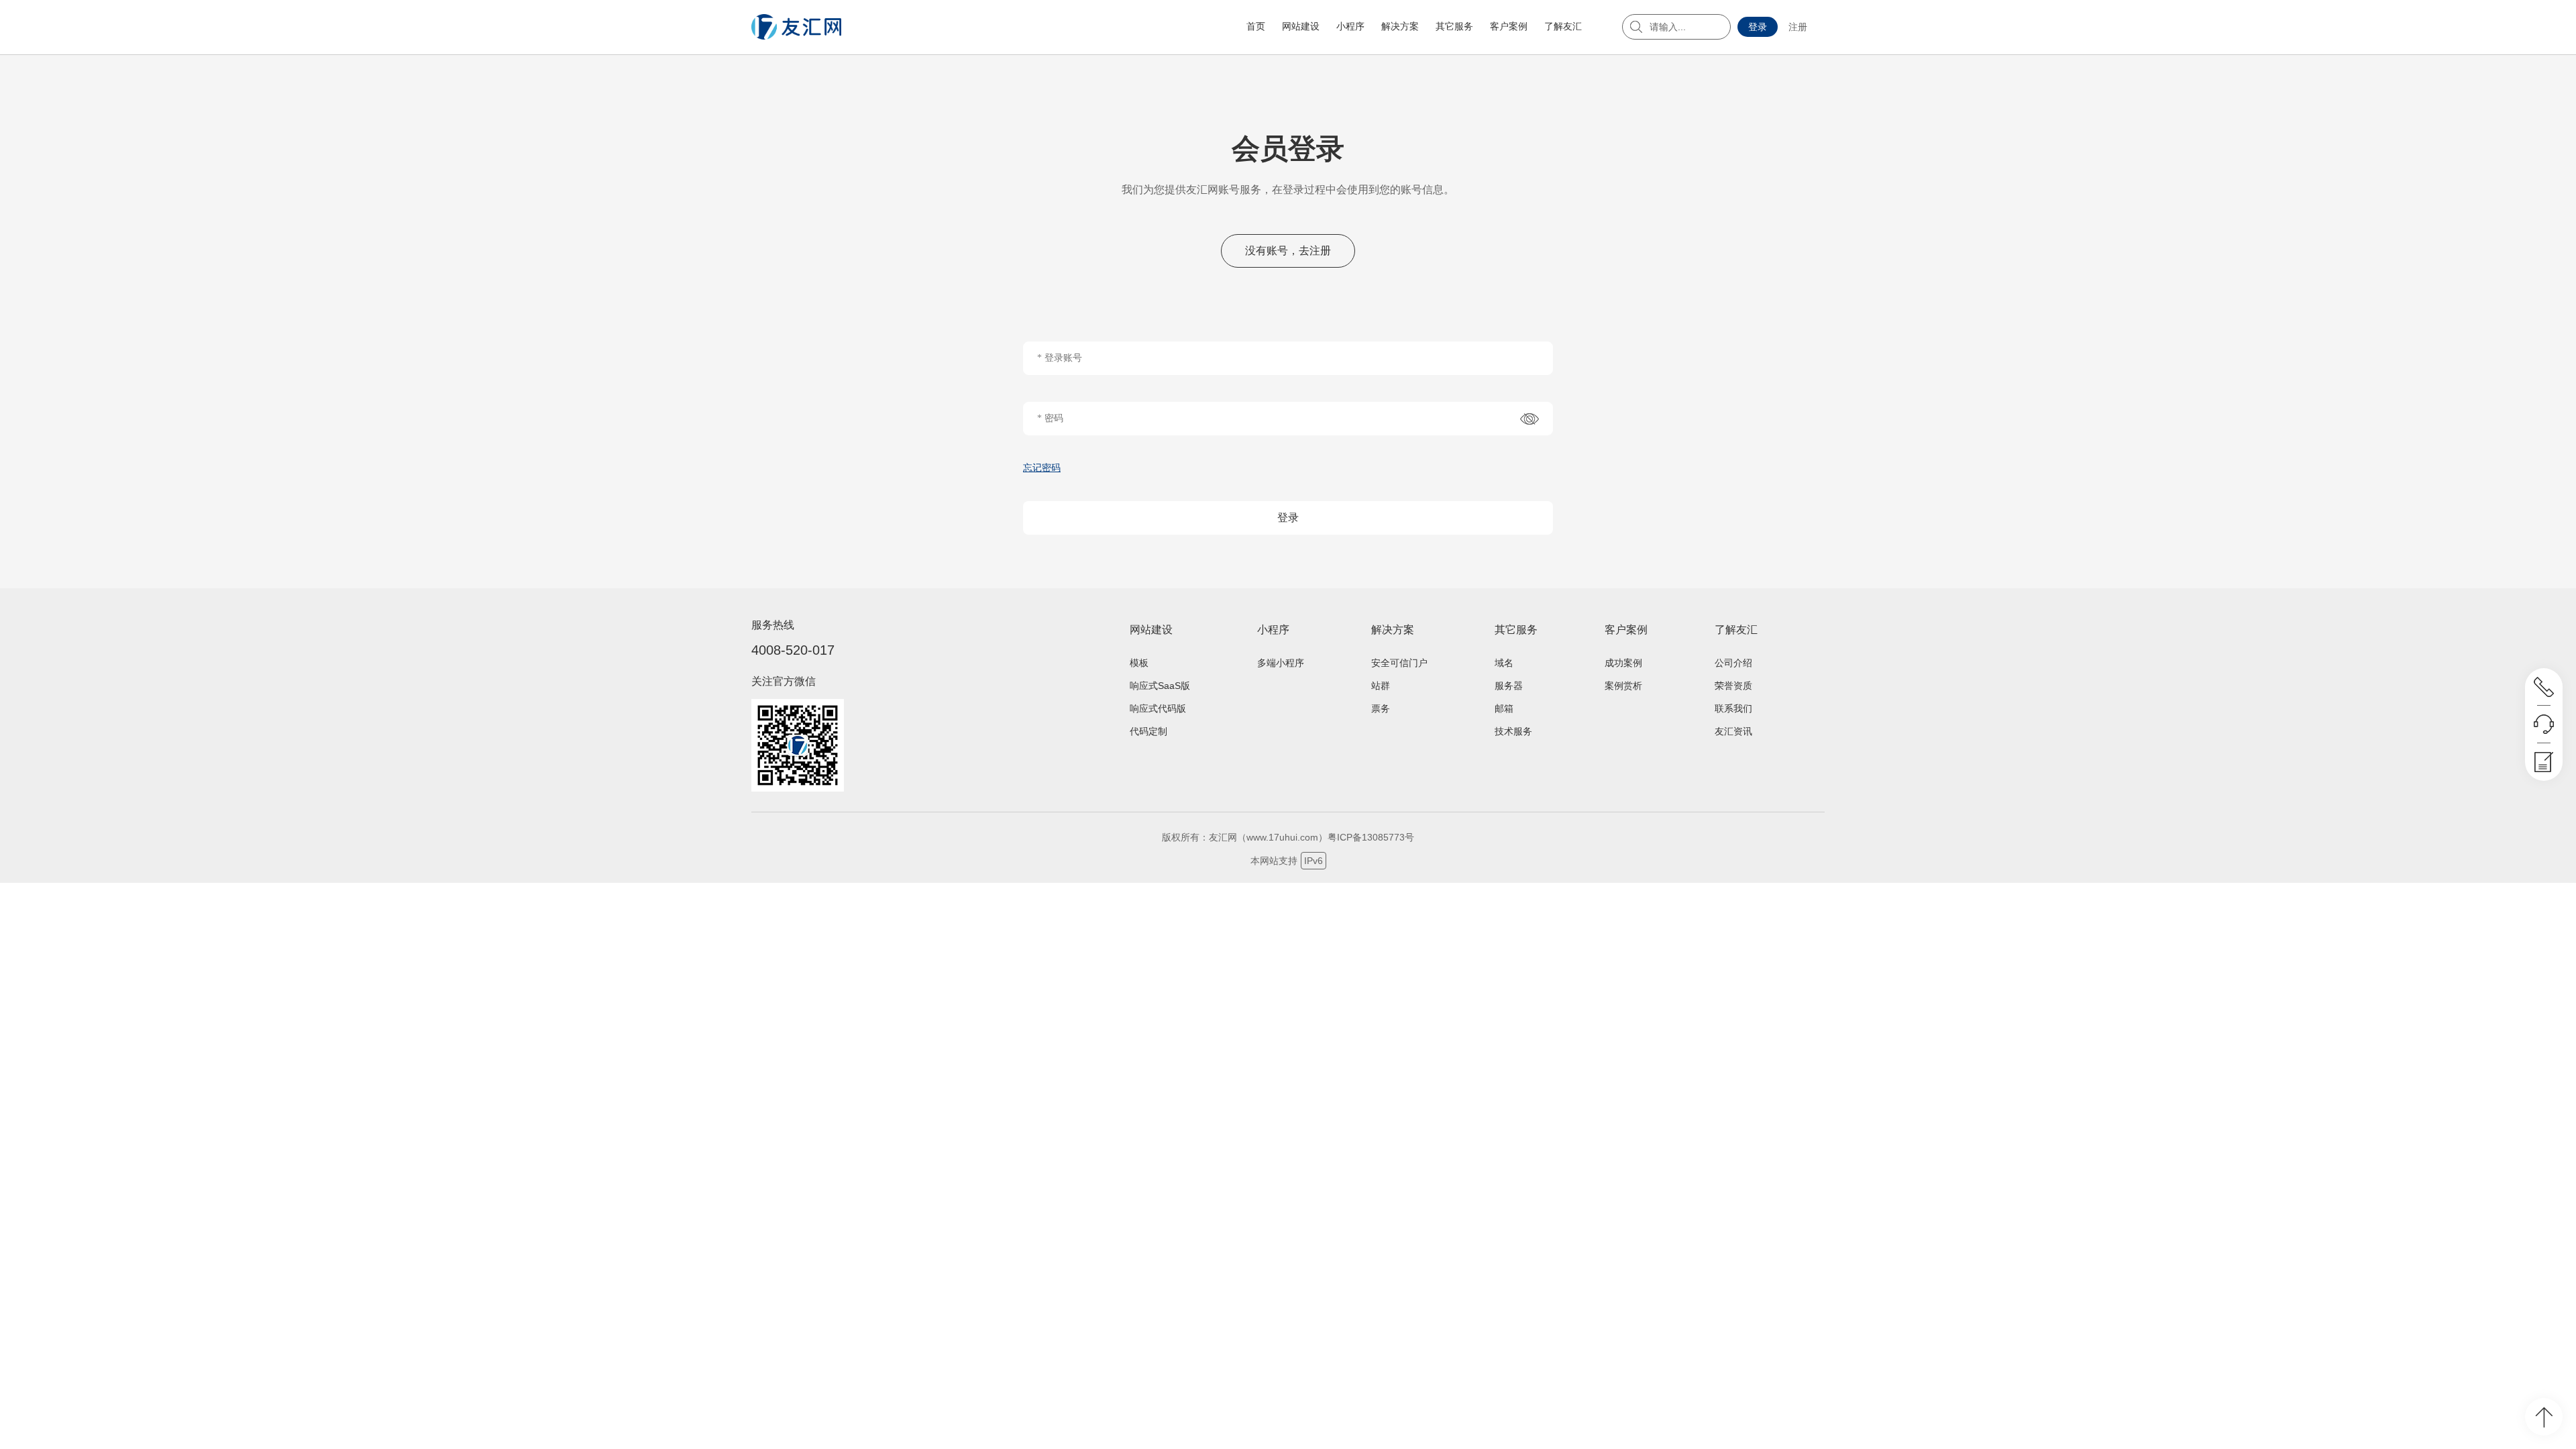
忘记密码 (1042, 468)
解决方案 (1400, 26)
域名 (1504, 663)
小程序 (1350, 26)
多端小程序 (1281, 663)
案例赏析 (1623, 686)
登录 (1758, 27)
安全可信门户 (1399, 663)
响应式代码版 (1158, 708)
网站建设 (1301, 26)
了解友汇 (1563, 26)
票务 (1381, 708)
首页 (1256, 26)
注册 (1798, 27)
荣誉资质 (1733, 686)
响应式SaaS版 (1160, 686)
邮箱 (1504, 708)
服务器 (1509, 686)
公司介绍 (1733, 663)
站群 (1381, 686)
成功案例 (1623, 663)
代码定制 (1148, 731)
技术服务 (1513, 731)
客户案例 (1509, 26)
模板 (1139, 663)
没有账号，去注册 (1288, 251)
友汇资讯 (1733, 731)
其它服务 (1454, 26)
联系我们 (1733, 708)
